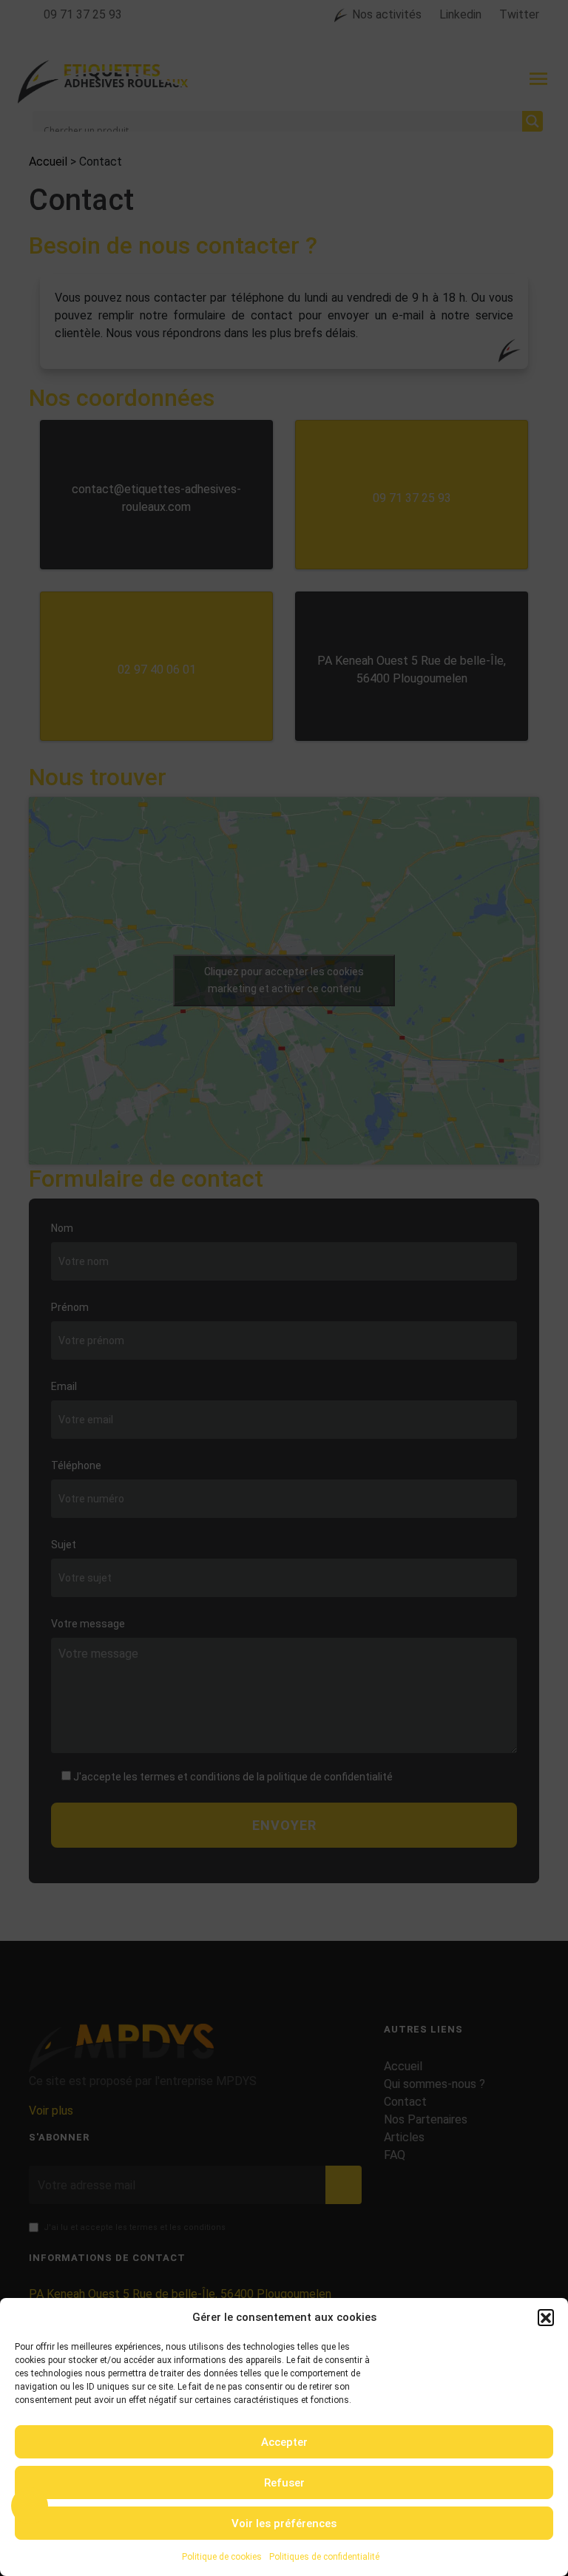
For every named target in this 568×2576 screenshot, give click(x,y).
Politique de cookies (222, 2557)
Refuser (284, 2483)
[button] (546, 2317)
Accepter (284, 2442)
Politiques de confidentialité (324, 2557)
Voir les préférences (284, 2524)
